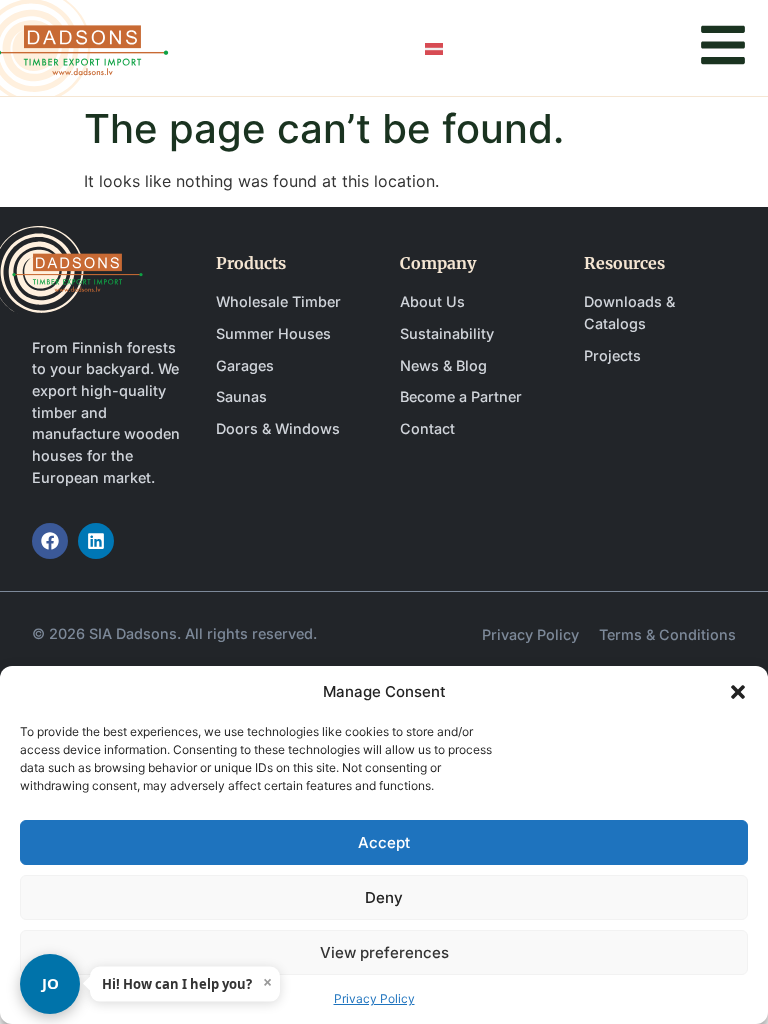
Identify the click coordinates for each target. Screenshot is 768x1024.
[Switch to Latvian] (434, 48)
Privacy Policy (374, 998)
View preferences (384, 952)
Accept (384, 842)
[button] (738, 692)
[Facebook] (50, 541)
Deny (384, 897)
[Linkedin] (96, 541)
